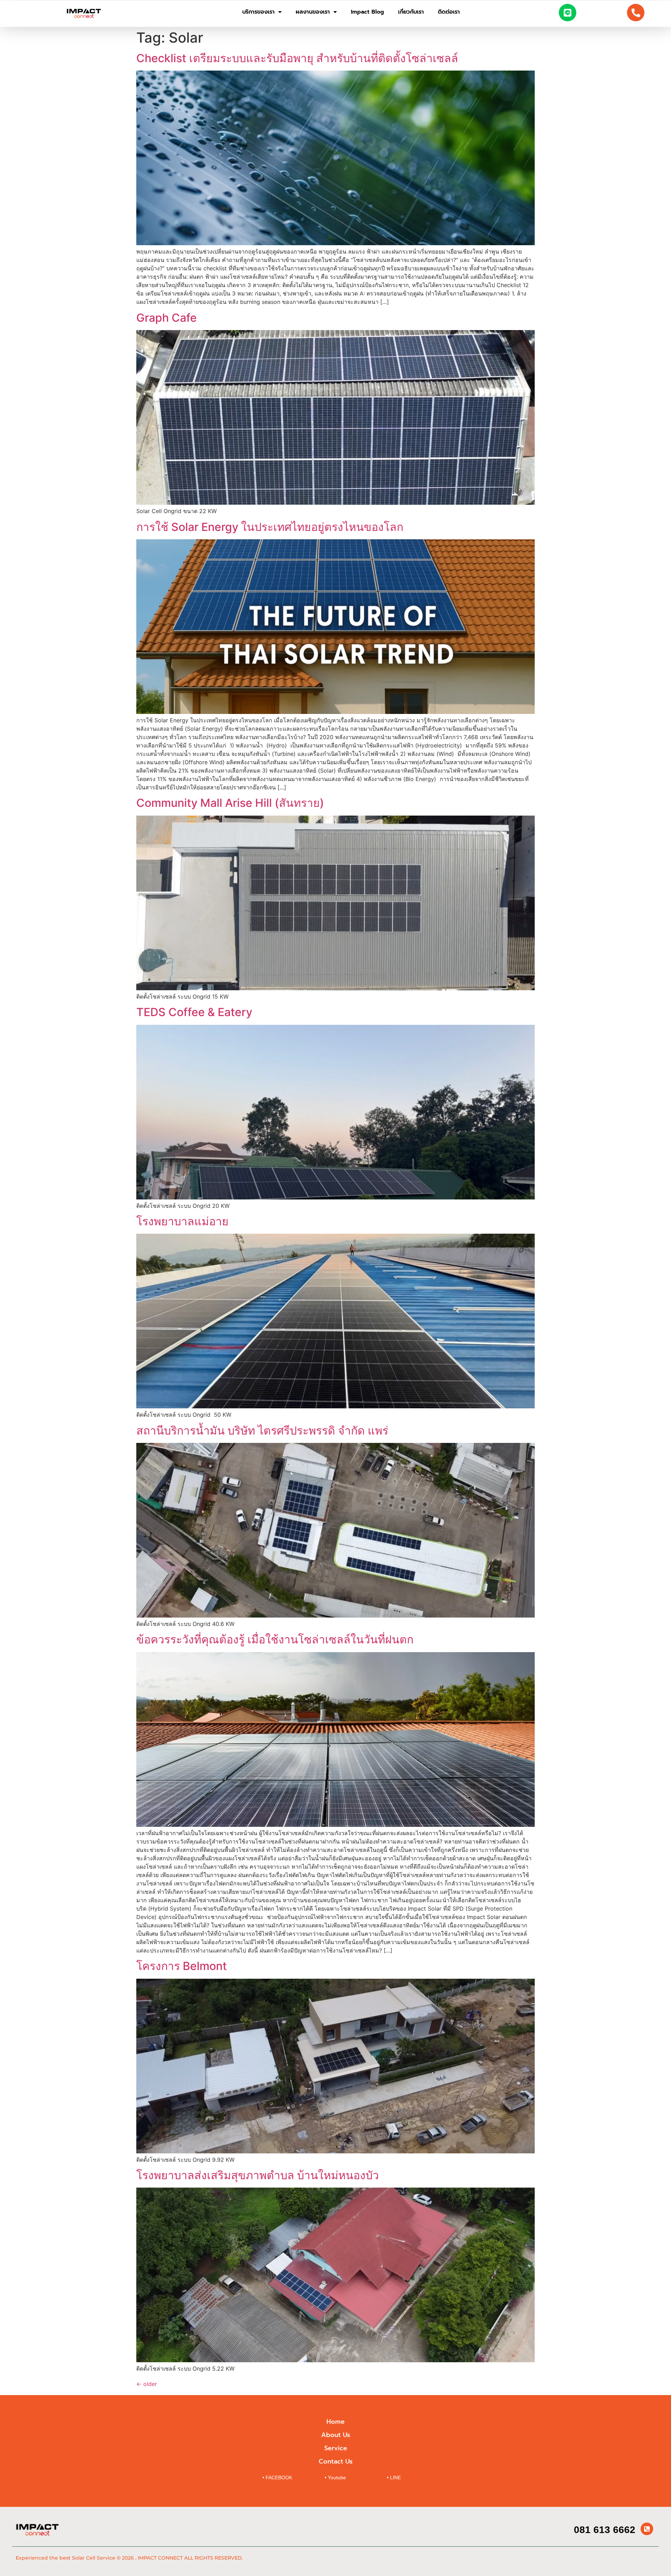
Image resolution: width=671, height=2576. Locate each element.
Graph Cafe (167, 318)
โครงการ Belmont (182, 1966)
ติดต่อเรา (449, 12)
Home (335, 2422)
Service (336, 2448)
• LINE (394, 2478)
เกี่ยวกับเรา (411, 12)
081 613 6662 (605, 2530)
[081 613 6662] (647, 2529)
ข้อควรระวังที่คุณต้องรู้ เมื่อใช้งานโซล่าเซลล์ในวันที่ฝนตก (275, 1639)
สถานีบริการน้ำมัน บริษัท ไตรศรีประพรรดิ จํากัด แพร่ (262, 1431)
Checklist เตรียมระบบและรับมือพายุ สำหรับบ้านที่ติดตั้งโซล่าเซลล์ (297, 58)
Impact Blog (367, 12)
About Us (336, 2435)
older (147, 2384)
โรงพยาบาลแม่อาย (182, 1221)
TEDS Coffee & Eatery (194, 1012)
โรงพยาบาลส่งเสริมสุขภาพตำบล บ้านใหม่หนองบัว (258, 2175)
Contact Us (336, 2461)
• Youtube (335, 2478)
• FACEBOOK (277, 2478)
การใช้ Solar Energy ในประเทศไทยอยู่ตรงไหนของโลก (270, 527)
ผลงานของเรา (313, 12)
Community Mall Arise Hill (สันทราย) (230, 803)
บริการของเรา (258, 12)
